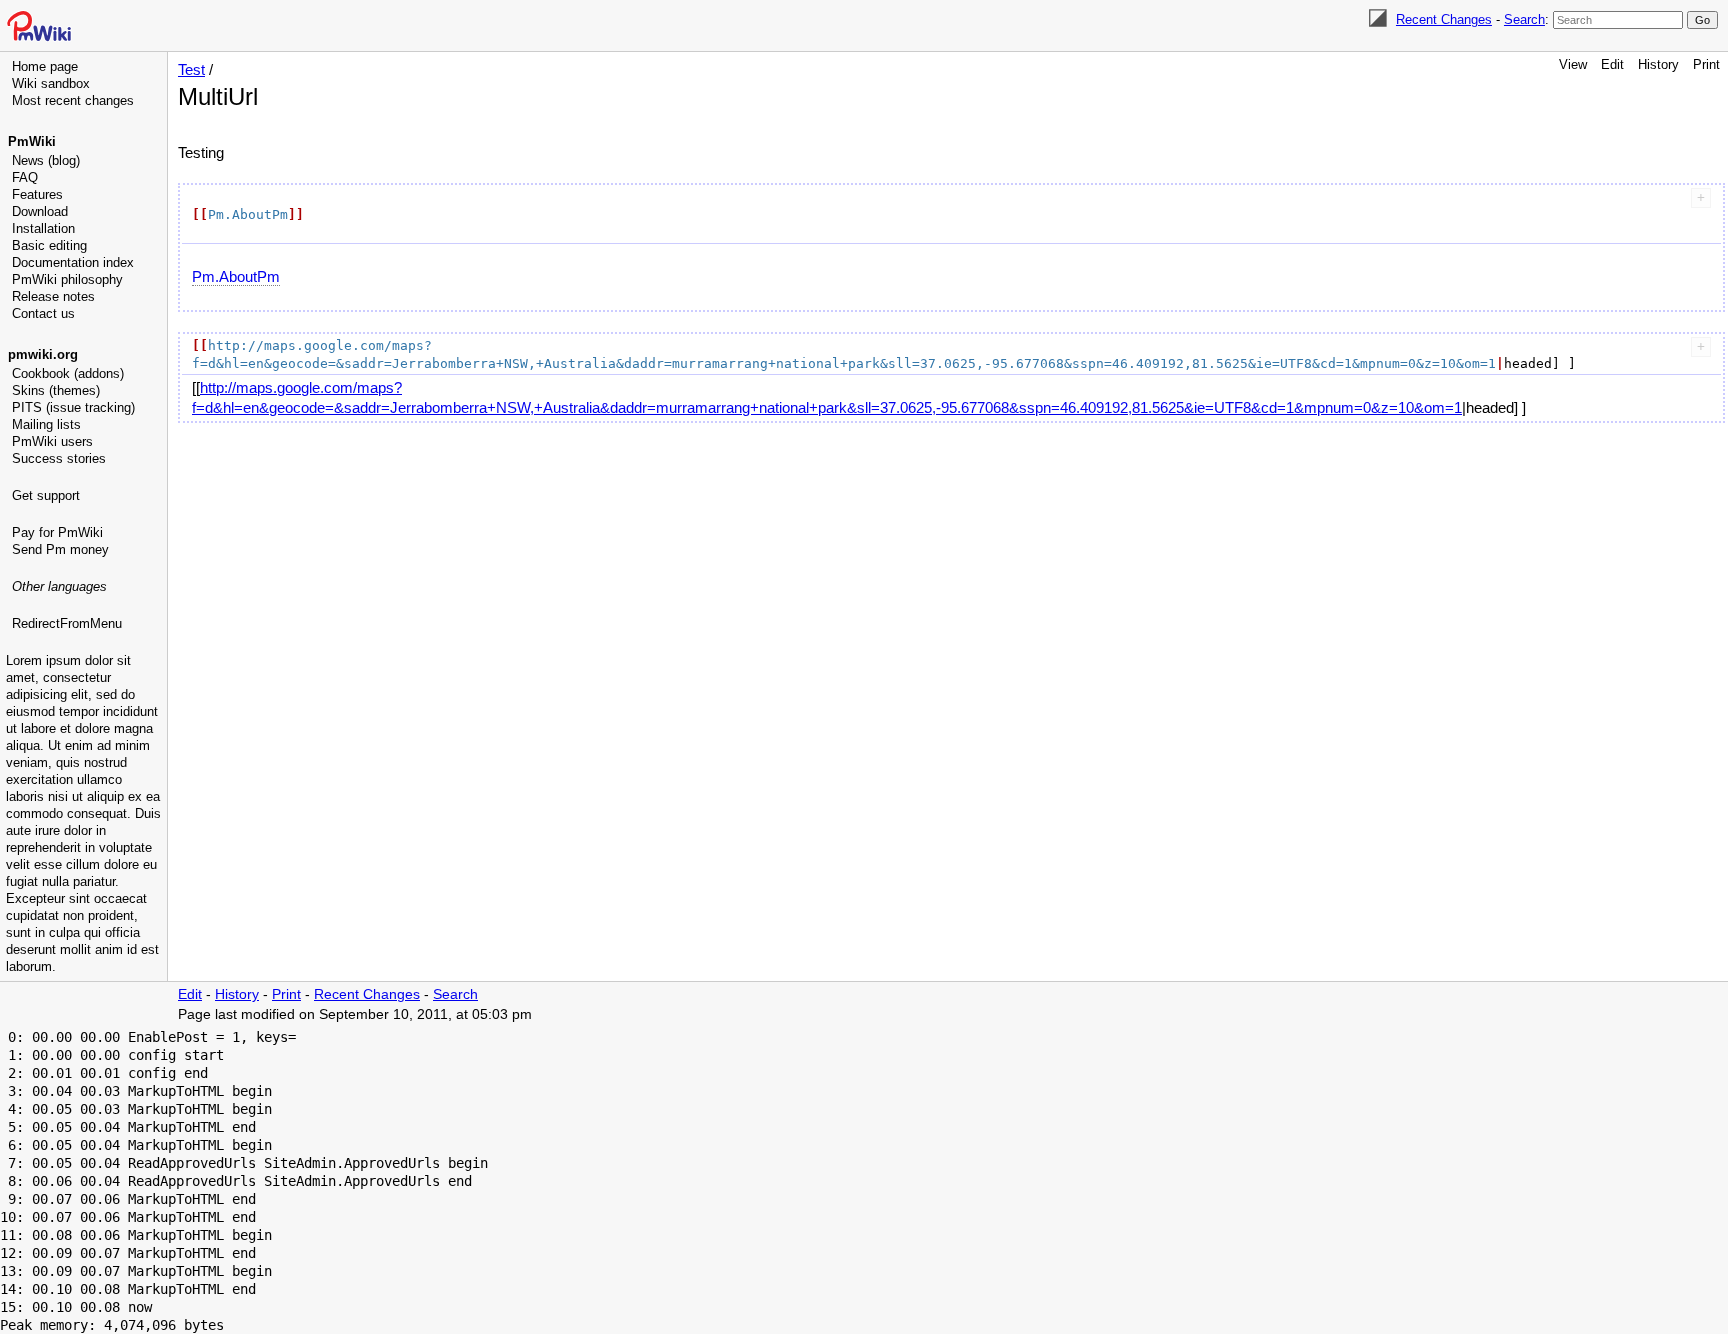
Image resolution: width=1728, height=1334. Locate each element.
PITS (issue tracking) (73, 407)
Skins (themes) (56, 390)
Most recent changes (73, 100)
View (1573, 64)
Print (1706, 64)
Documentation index (73, 262)
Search (1524, 19)
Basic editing (49, 245)
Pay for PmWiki (57, 532)
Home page (45, 66)
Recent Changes (1444, 19)
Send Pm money (60, 549)
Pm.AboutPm (236, 276)
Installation (43, 228)
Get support (46, 495)
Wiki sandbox (51, 83)
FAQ (25, 177)
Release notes (53, 296)
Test (191, 69)
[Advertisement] (86, 735)
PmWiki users (52, 441)
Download (40, 211)
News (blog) (46, 160)
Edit (1612, 64)
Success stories (59, 458)
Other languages (59, 586)
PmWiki (32, 141)
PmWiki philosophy (67, 279)
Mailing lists (46, 424)
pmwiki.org (43, 354)
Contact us (43, 313)
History (1658, 64)
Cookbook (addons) (68, 373)
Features (37, 194)
